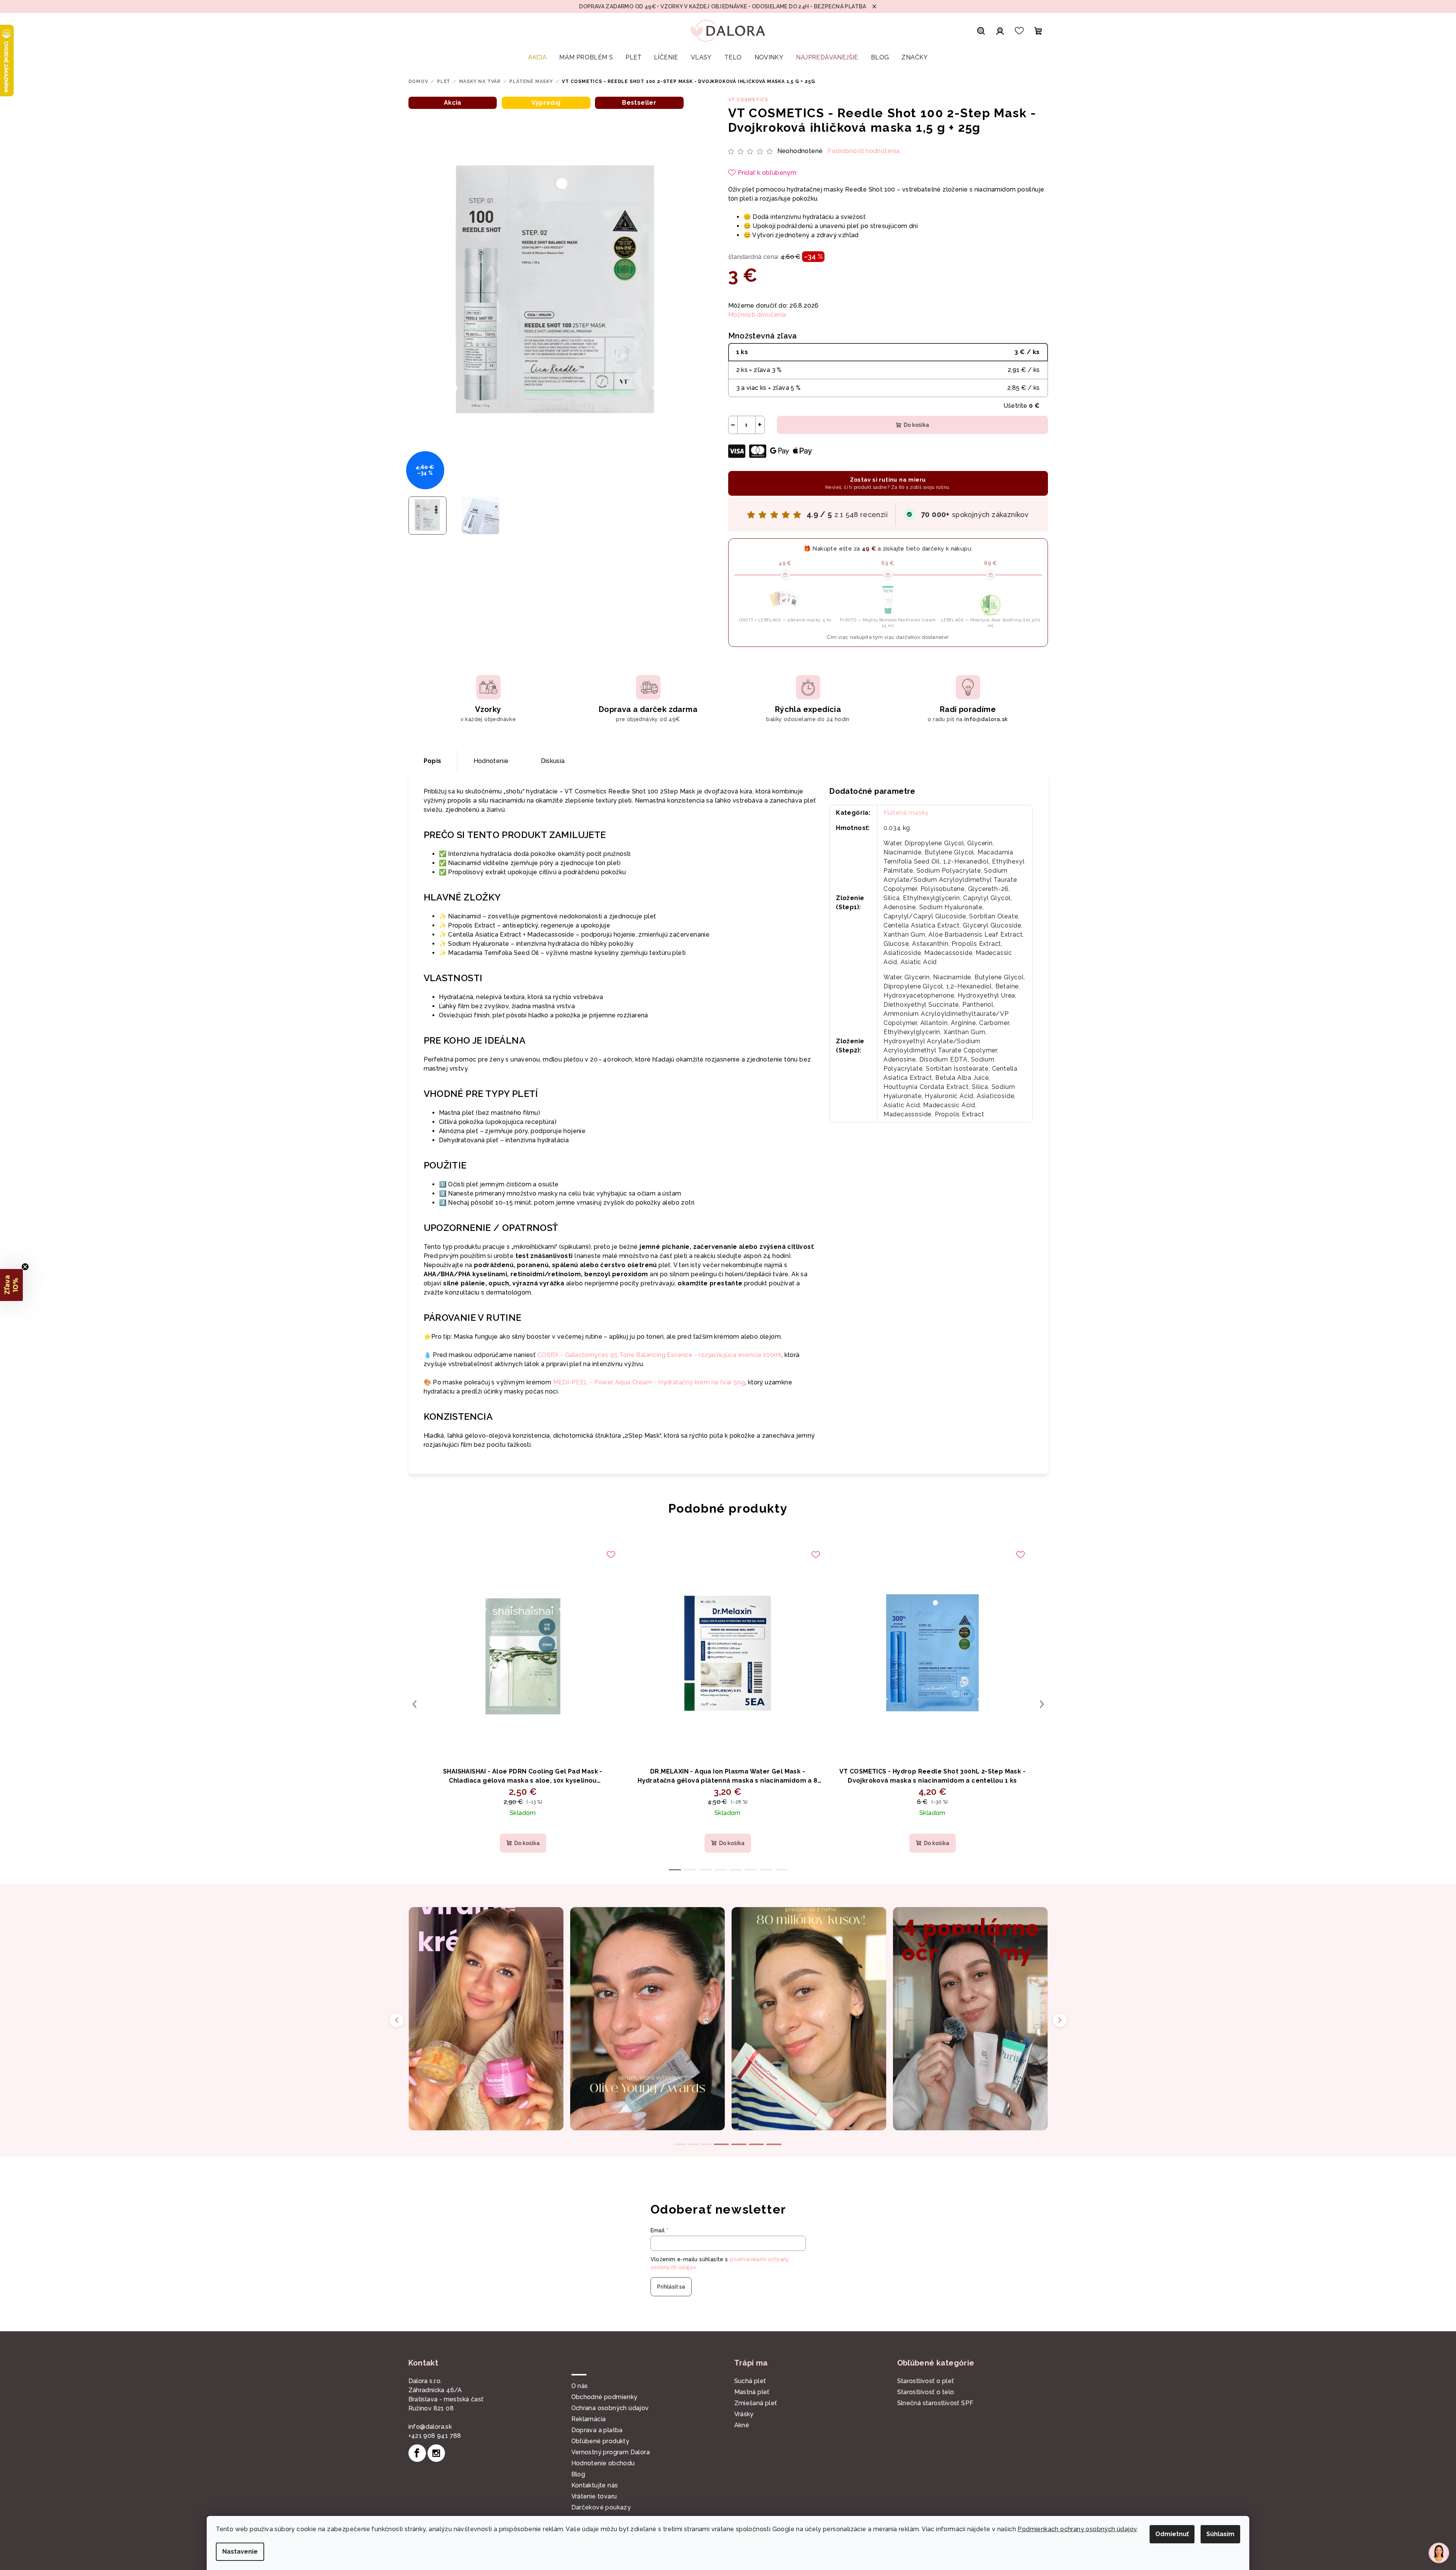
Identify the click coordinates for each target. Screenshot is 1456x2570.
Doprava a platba (597, 2430)
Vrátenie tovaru (594, 2496)
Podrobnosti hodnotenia (863, 151)
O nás (580, 2386)
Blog (578, 2474)
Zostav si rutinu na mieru (888, 483)
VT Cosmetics (748, 100)
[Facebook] (417, 2453)
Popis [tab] (433, 761)
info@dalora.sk (430, 2427)
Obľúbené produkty (600, 2441)
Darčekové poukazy (601, 2507)
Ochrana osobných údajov (610, 2408)
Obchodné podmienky (604, 2397)
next (1042, 1704)
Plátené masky (906, 813)
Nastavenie (240, 2552)
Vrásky (744, 2414)
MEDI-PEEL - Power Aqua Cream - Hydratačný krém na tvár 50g (649, 1382)
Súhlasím (1220, 2534)
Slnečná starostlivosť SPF (935, 2403)
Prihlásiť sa (671, 2287)
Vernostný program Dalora (611, 2452)
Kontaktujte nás (595, 2485)
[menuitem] (537, 57)
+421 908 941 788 (435, 2436)
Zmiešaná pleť (756, 2403)
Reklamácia (589, 2419)
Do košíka (916, 425)
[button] (11, 1285)
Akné (742, 2425)
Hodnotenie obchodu (603, 2463)
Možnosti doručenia (757, 315)
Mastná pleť (752, 2392)
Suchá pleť (750, 2381)
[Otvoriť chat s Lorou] (1439, 2553)
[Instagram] (436, 2453)
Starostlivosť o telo (926, 2392)
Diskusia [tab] (553, 761)
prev (415, 1704)
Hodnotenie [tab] (491, 761)
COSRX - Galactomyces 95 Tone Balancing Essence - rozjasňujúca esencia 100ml (659, 1355)
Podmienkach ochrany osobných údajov (1077, 2529)
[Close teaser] (25, 1267)
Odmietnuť (1172, 2534)
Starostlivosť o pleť (926, 2381)
